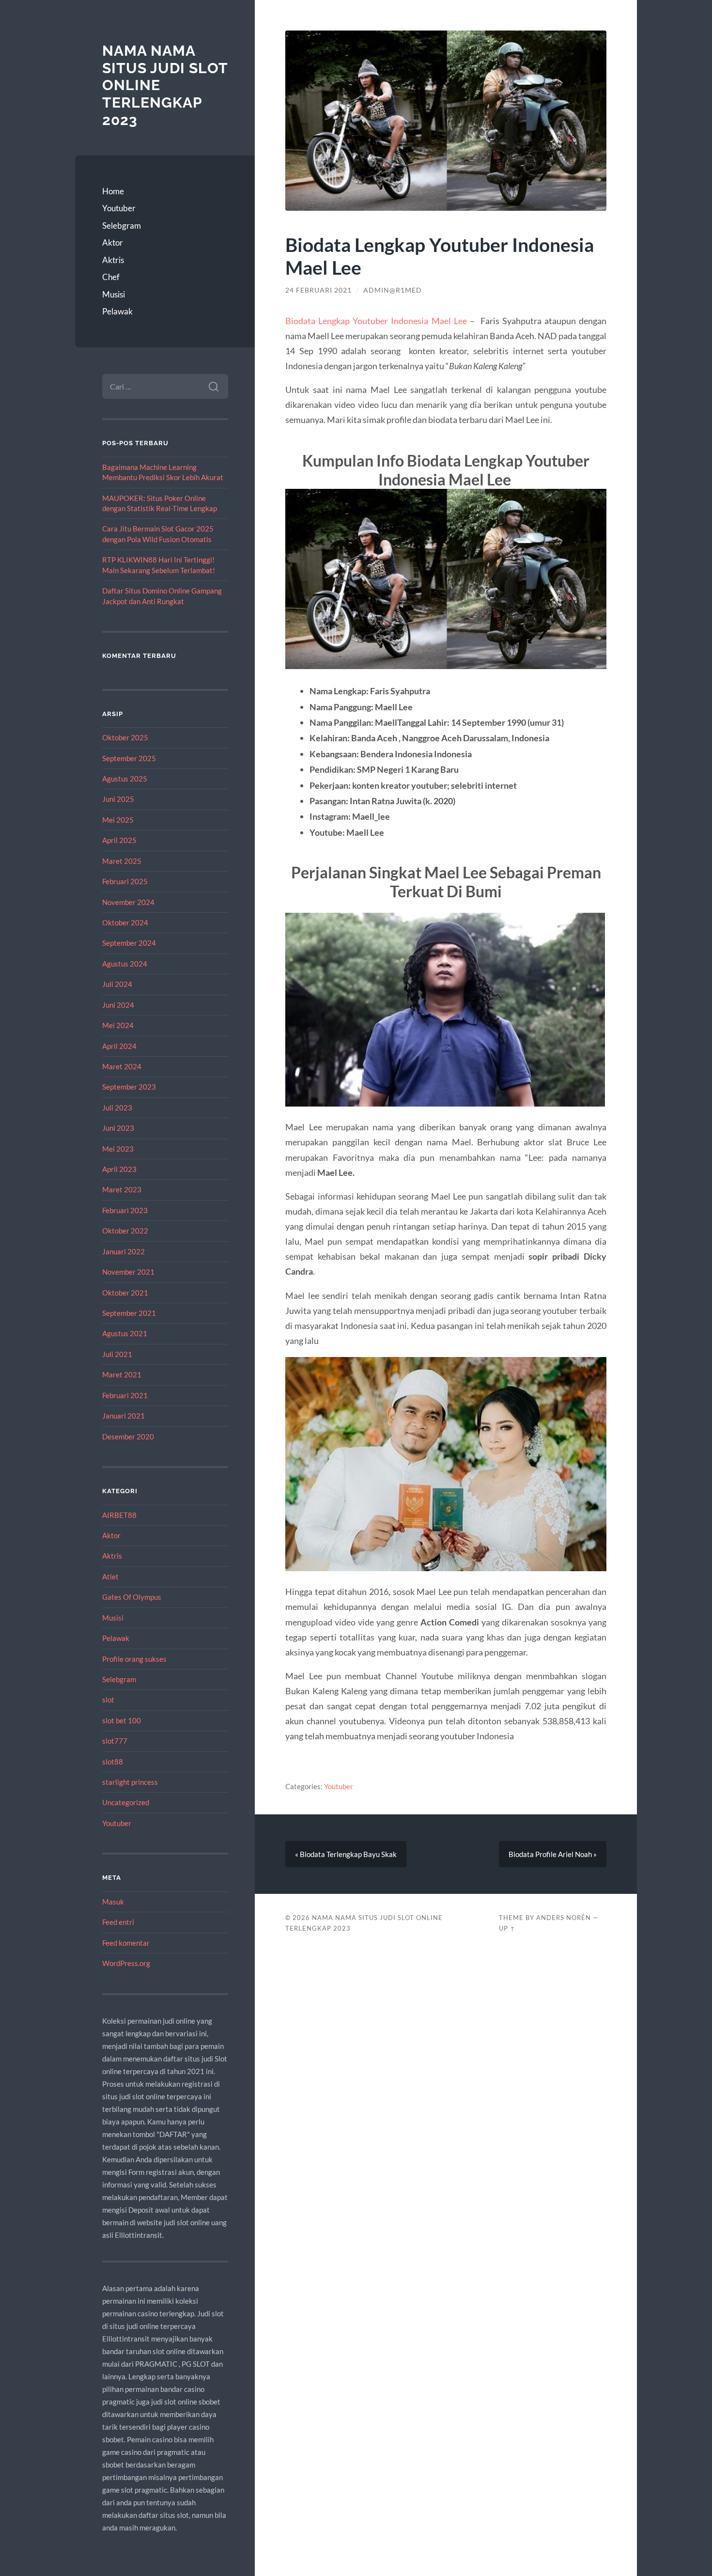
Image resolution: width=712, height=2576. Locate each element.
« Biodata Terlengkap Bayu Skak (346, 1854)
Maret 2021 (122, 1374)
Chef (111, 277)
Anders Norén (564, 1918)
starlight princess (130, 1782)
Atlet (110, 1577)
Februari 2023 (125, 1210)
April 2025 (119, 840)
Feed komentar (126, 1943)
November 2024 (128, 902)
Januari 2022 (124, 1251)
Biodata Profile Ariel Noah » (553, 1854)
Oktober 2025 (125, 737)
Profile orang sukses (134, 1659)
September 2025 (129, 758)
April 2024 (119, 1046)
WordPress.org (126, 1963)
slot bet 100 (122, 1720)
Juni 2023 (118, 1128)
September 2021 (129, 1313)
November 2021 (128, 1272)
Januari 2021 (124, 1416)
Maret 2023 (122, 1189)
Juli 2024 (117, 984)
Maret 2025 (122, 861)
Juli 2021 (117, 1354)
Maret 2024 (122, 1066)
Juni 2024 (118, 1005)
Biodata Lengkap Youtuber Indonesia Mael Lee (376, 321)
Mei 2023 (118, 1149)
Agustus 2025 (125, 779)
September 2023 (129, 1087)
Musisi (114, 294)
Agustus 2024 (125, 964)
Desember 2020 (128, 1436)
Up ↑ (507, 1928)
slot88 (113, 1762)
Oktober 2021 (125, 1293)
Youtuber (119, 208)
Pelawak (117, 311)
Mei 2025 (118, 820)
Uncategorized (126, 1802)
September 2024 (129, 943)
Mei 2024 (118, 1025)
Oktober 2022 (125, 1231)
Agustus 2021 (125, 1333)
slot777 (115, 1741)
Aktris (113, 260)
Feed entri (118, 1922)
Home (113, 191)
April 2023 (119, 1169)
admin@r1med (393, 290)
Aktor (113, 242)
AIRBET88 (119, 1515)
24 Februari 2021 (318, 290)
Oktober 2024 (125, 922)
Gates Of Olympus (132, 1597)
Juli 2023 (117, 1108)
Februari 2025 (125, 881)
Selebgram (122, 226)
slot (108, 1700)
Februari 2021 (125, 1395)
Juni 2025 (118, 799)
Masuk (113, 1902)
